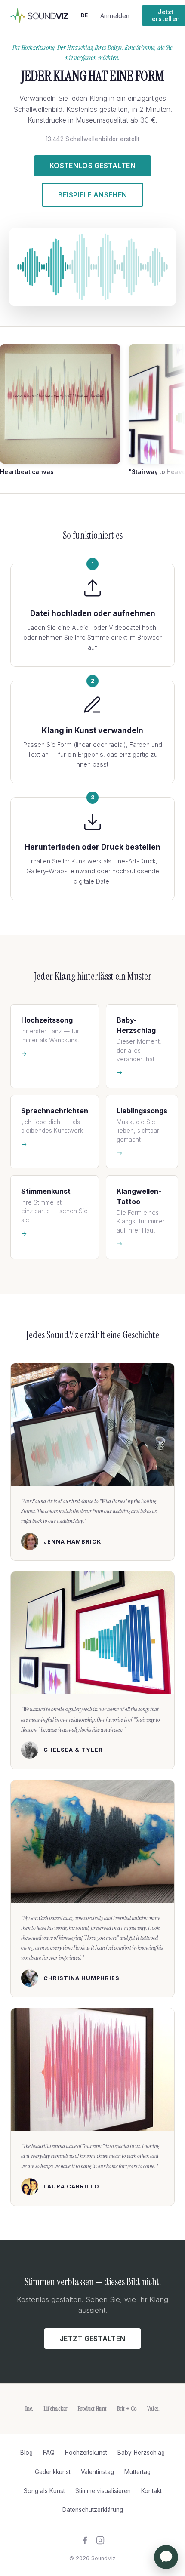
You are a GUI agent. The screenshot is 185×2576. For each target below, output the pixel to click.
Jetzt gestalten (93, 2339)
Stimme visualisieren (103, 2491)
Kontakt (151, 2491)
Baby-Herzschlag (141, 2453)
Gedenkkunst (53, 2472)
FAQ (49, 2453)
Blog (26, 2453)
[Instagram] (100, 2542)
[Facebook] (85, 2542)
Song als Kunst (44, 2491)
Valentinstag (97, 2472)
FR (92, 2525)
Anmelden (115, 16)
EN (80, 2525)
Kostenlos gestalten (92, 166)
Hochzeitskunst (86, 2453)
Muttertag (137, 2472)
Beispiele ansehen (92, 195)
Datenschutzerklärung (93, 2510)
